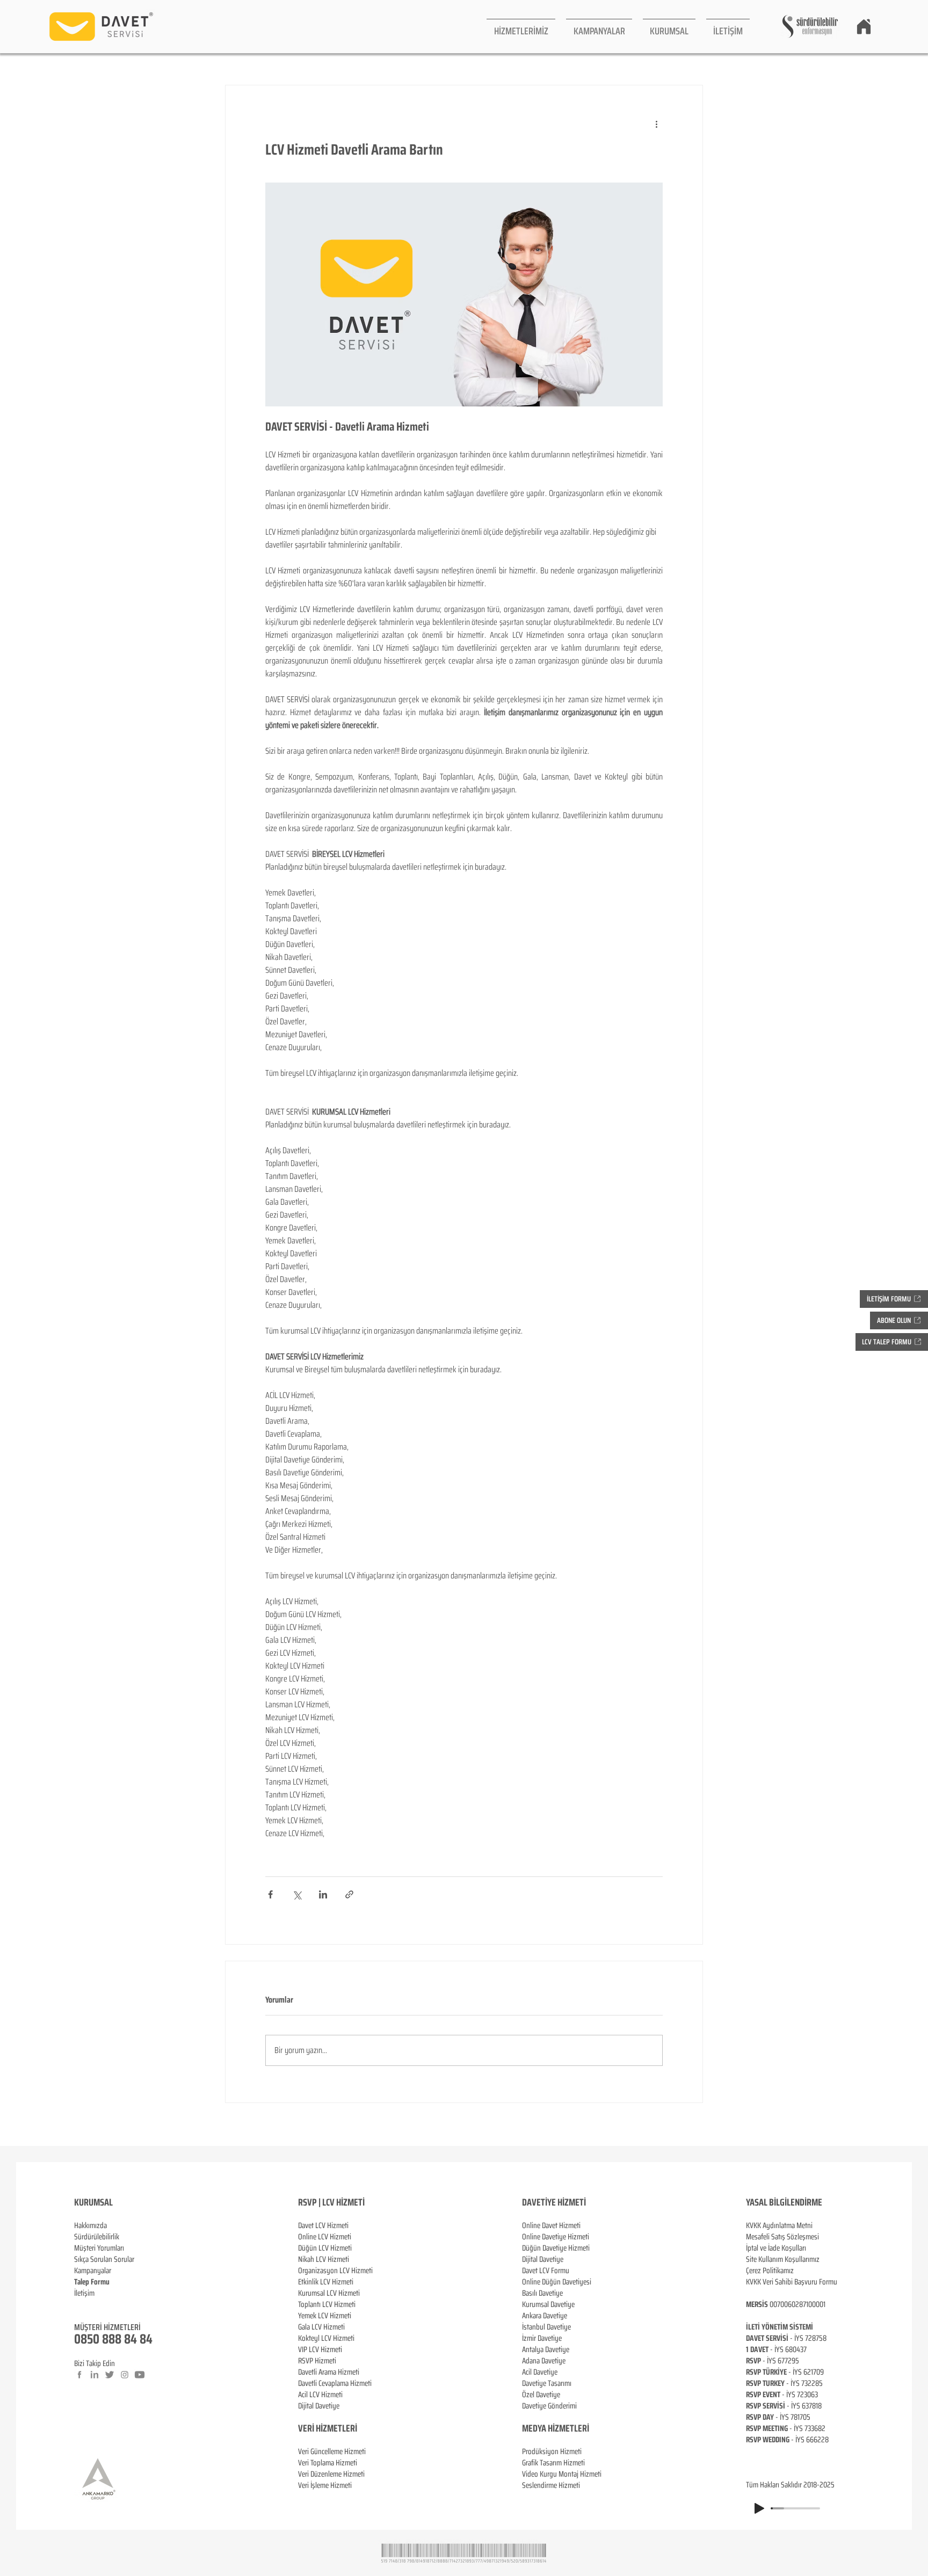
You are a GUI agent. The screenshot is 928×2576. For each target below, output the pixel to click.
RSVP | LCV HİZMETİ (331, 2202)
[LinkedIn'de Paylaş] (323, 1894)
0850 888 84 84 (113, 2339)
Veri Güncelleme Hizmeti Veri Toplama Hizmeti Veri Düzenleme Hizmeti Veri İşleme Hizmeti (332, 2468)
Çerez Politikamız (770, 2271)
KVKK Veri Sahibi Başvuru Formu (792, 2282)
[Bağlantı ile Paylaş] (349, 1894)
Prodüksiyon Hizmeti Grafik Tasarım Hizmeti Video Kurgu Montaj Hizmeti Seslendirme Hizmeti (562, 2468)
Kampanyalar (93, 2271)
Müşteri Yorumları (99, 2248)
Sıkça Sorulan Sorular (104, 2259)
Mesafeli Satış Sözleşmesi (782, 2237)
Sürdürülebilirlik (97, 2237)
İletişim (84, 2293)
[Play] (759, 2508)
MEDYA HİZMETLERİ (556, 2428)
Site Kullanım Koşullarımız (783, 2259)
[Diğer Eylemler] (656, 124)
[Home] (864, 26)
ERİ (351, 2428)
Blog (81, 2304)
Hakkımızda (90, 2225)
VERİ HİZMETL (322, 2428)
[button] (521, 27)
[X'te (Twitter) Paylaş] (297, 1894)
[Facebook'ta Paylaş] (270, 1894)
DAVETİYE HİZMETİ (554, 2202)
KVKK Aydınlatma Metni (779, 2225)
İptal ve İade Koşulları (776, 2248)
